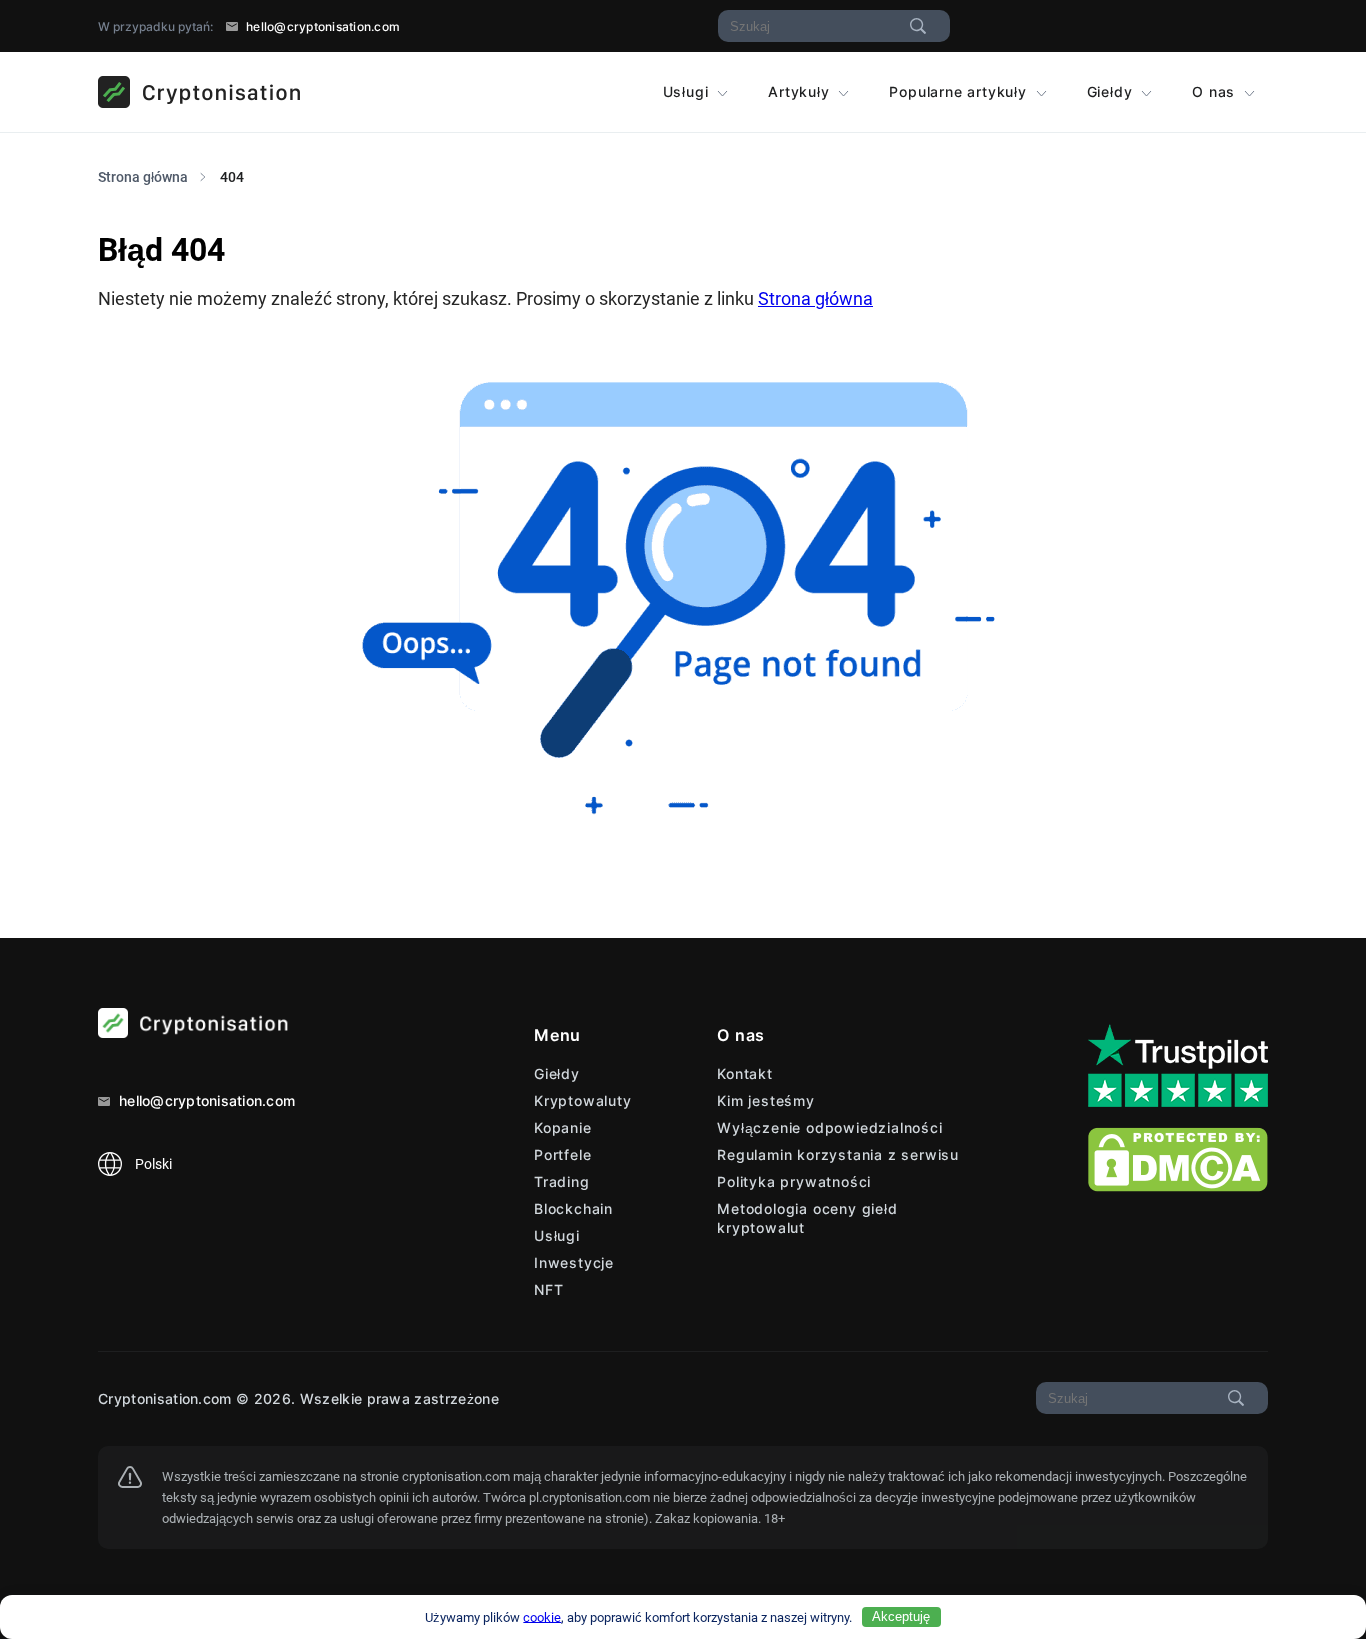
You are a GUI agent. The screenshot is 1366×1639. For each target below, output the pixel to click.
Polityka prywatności (794, 1181)
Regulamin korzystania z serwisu (838, 1154)
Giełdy (1112, 91)
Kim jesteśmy (766, 1100)
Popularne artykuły (960, 91)
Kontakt (745, 1073)
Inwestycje (574, 1262)
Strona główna (815, 298)
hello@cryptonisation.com (321, 26)
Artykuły (801, 91)
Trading (562, 1181)
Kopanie (563, 1127)
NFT (548, 1289)
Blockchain (573, 1208)
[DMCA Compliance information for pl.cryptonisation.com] (1178, 1186)
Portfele (562, 1154)
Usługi (688, 91)
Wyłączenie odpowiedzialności (829, 1127)
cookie (542, 1616)
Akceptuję (901, 1616)
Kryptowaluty (583, 1100)
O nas (1216, 91)
